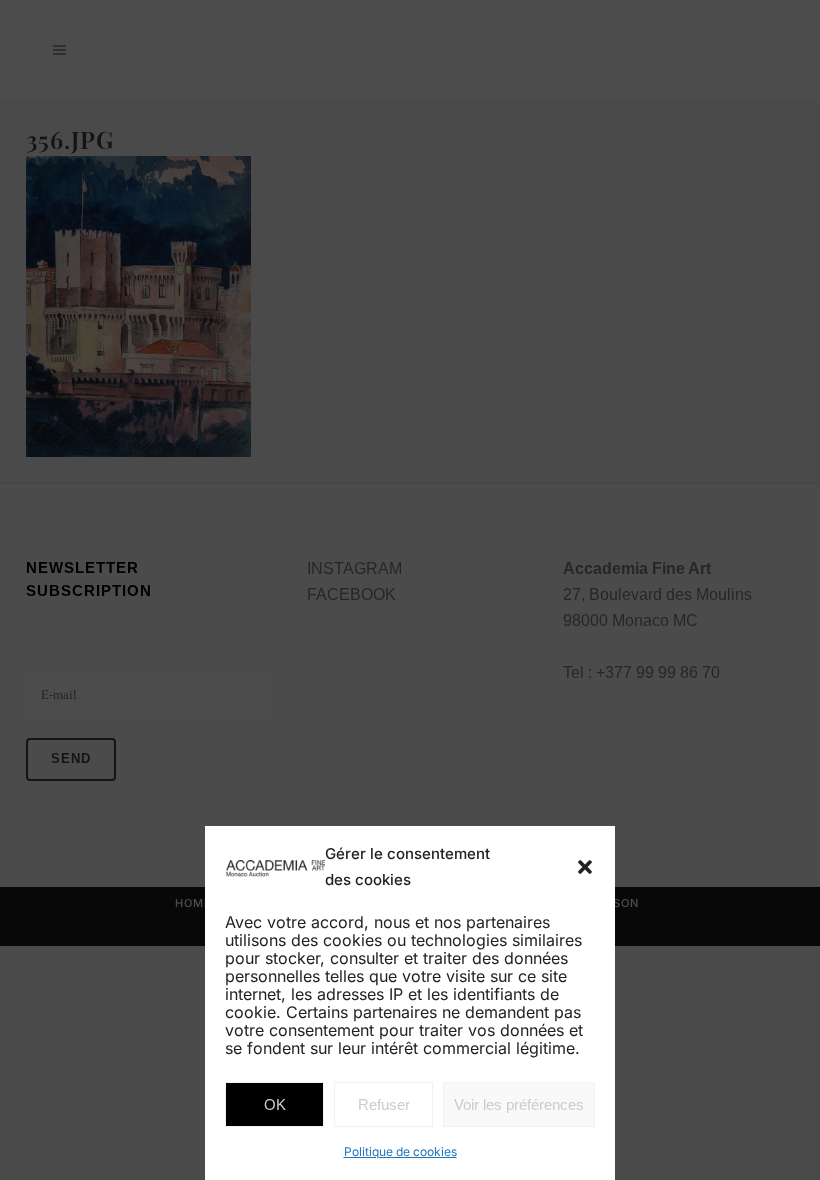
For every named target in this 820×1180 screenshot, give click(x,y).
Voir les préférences (519, 1104)
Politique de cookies (400, 1151)
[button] (585, 867)
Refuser (384, 1104)
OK (275, 1104)
